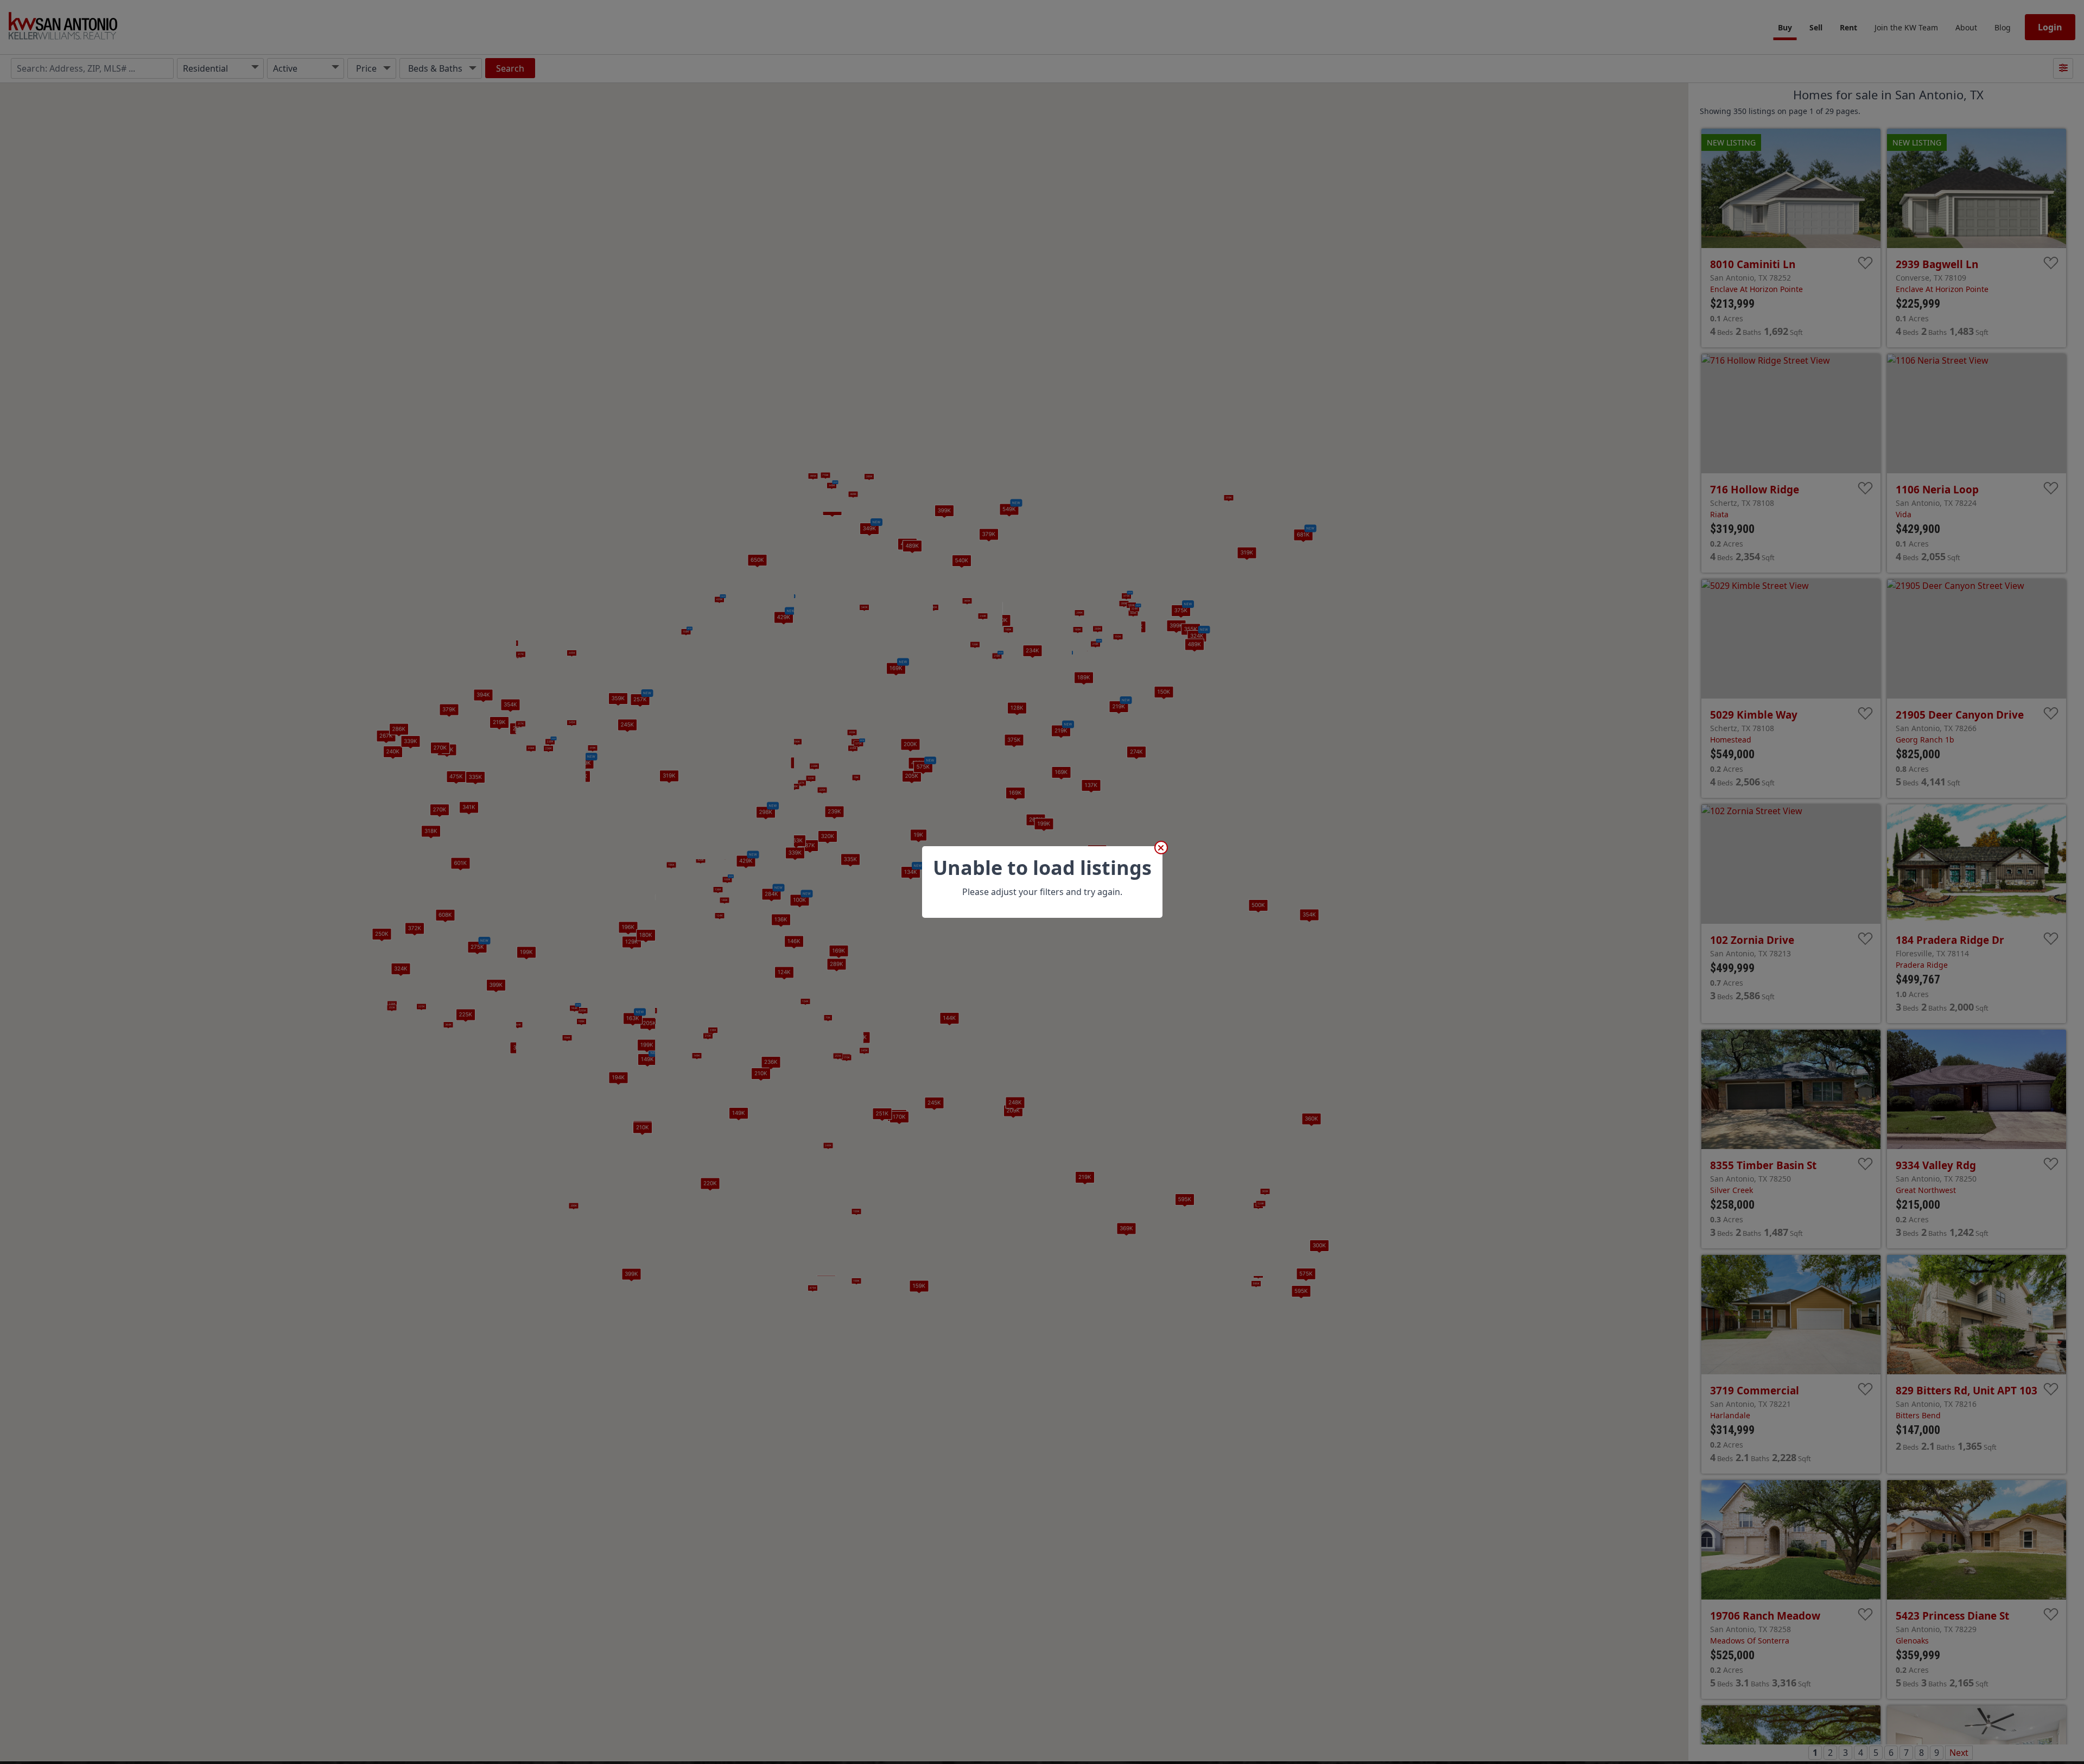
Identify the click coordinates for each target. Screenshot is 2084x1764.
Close (1161, 848)
